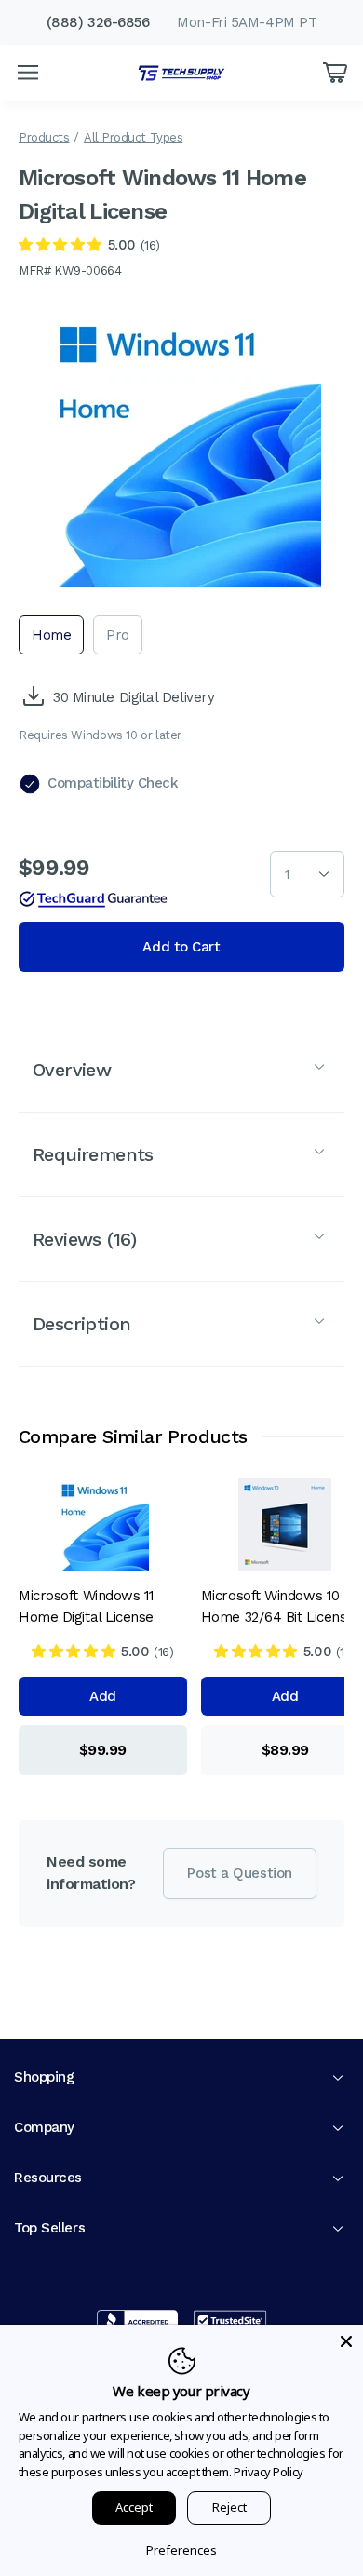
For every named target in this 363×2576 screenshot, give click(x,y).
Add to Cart (181, 947)
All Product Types (133, 137)
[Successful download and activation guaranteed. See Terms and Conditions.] (93, 899)
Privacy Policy (269, 2472)
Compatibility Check (113, 783)
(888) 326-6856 (98, 22)
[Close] (346, 2341)
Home (51, 635)
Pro (118, 635)
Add (103, 1696)
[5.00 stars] (60, 245)
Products (44, 137)
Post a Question (239, 1873)
